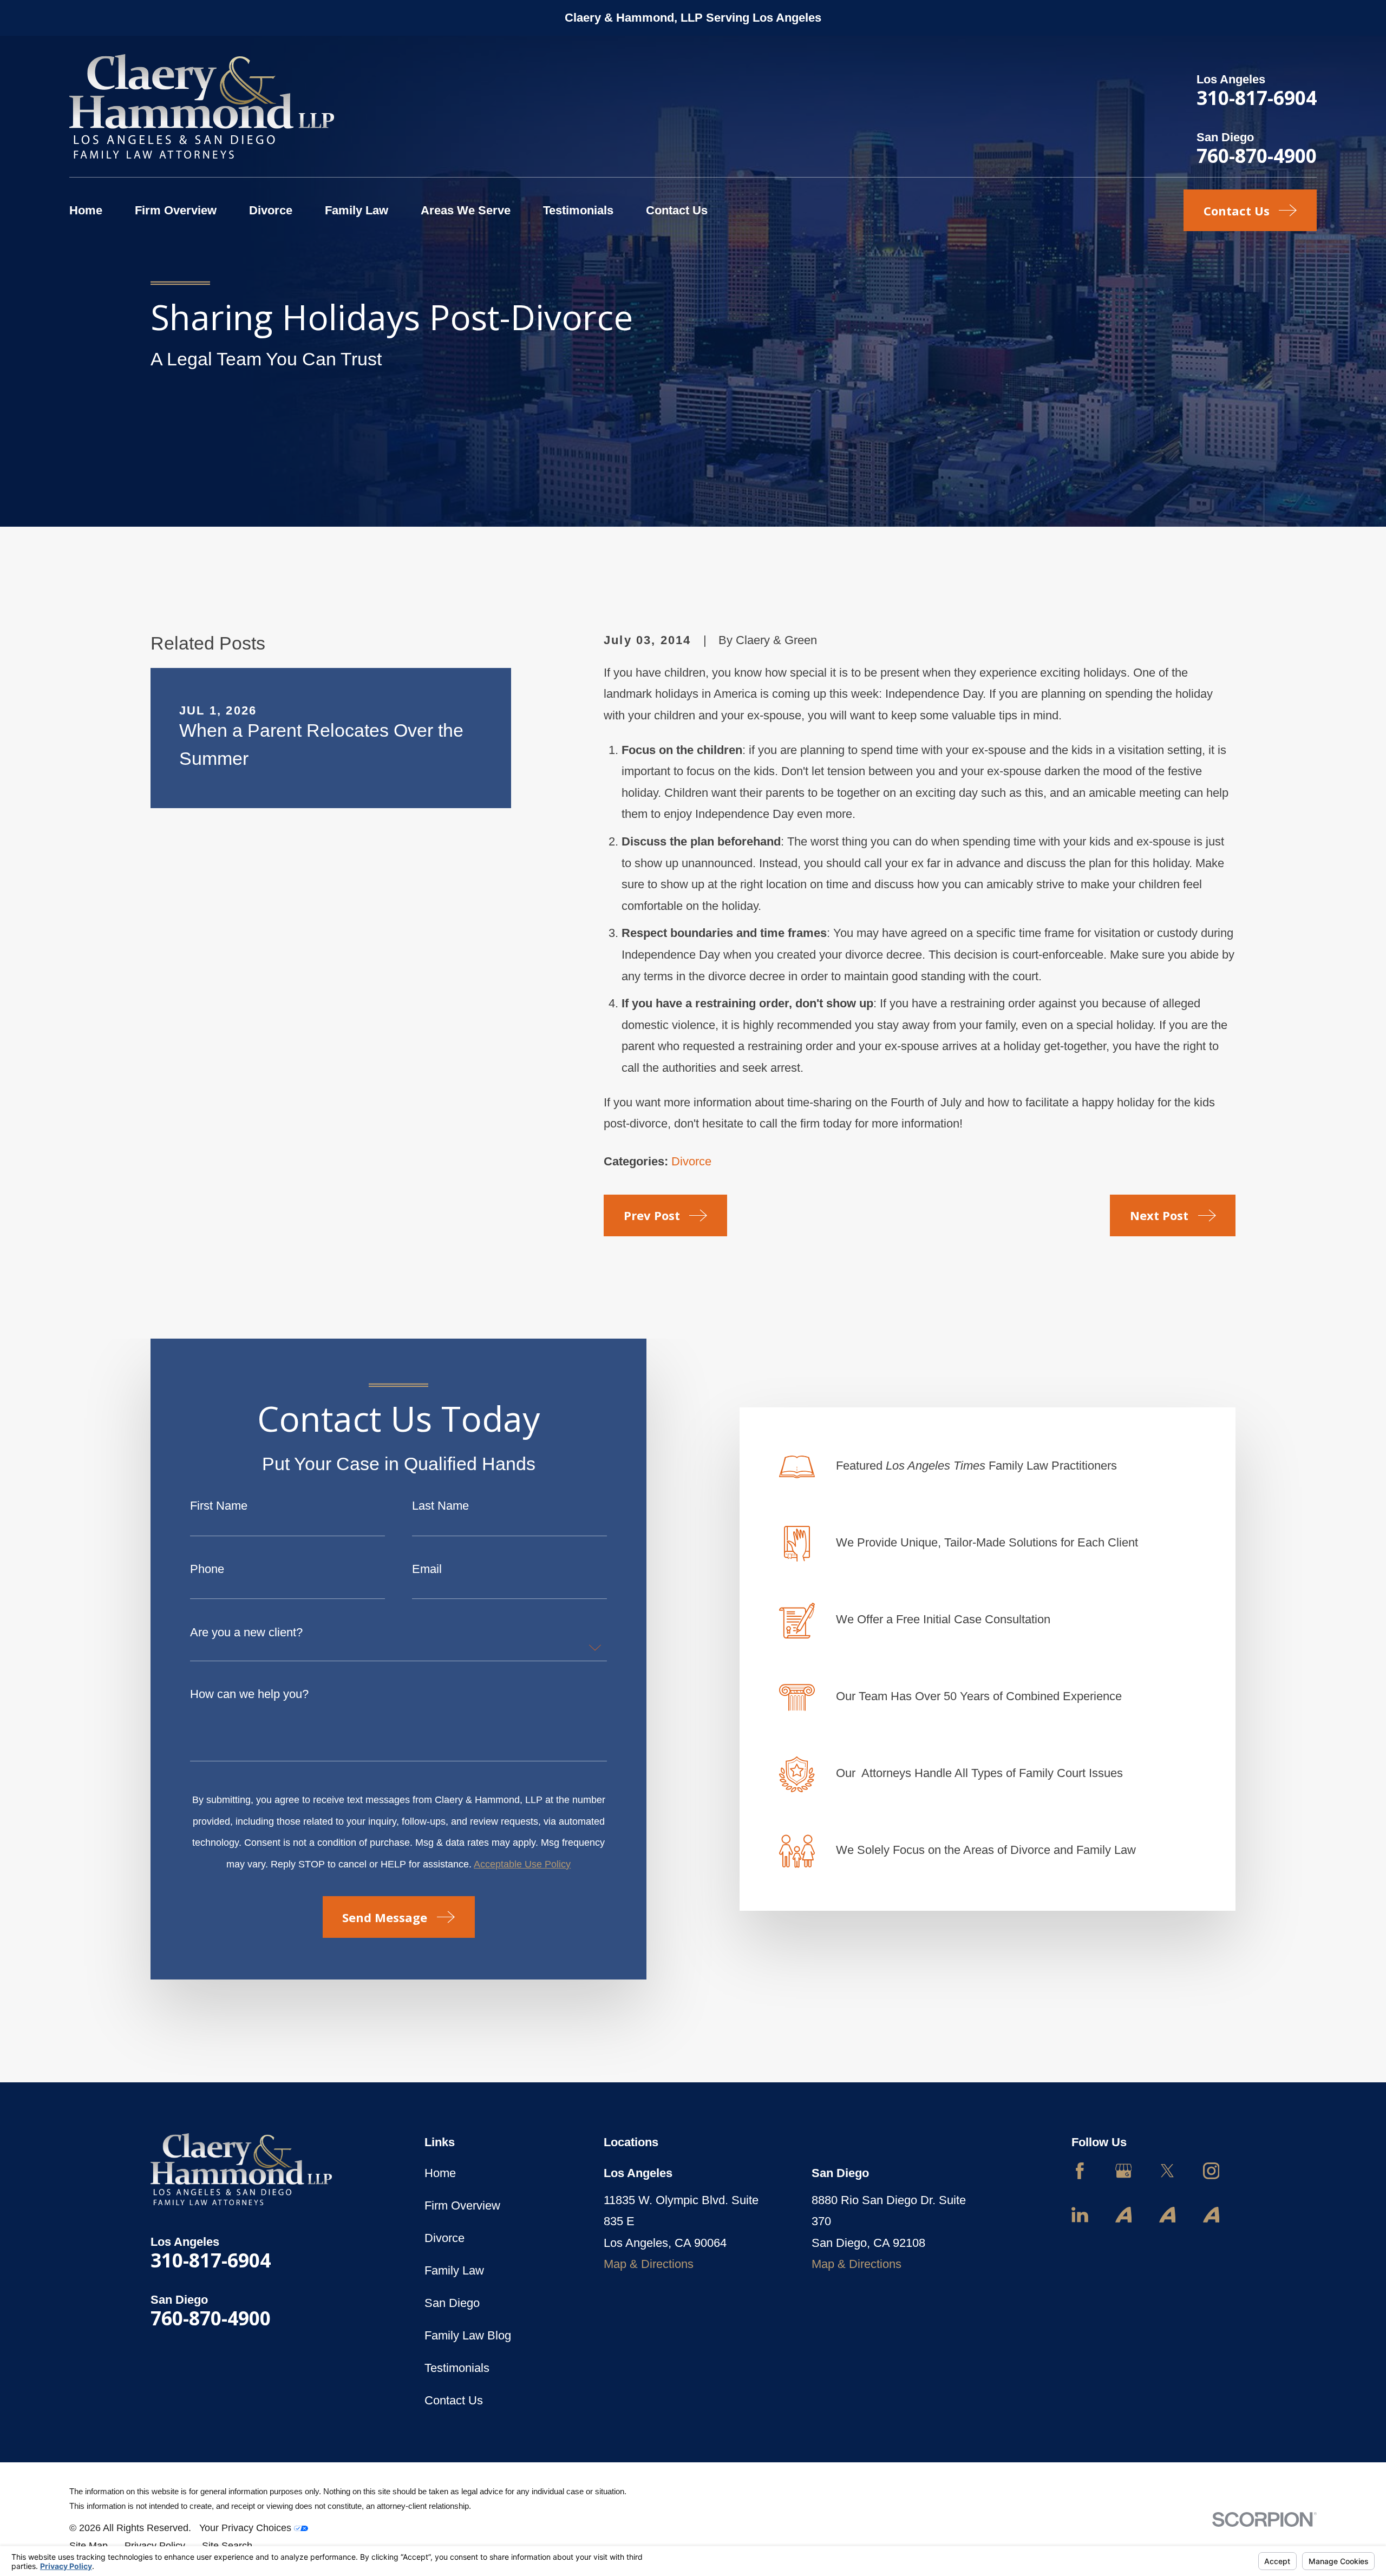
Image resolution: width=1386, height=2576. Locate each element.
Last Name (440, 1506)
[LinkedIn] (1080, 2215)
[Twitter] (1168, 2171)
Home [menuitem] (86, 210)
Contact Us (454, 2400)
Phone (207, 1569)
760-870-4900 (1257, 155)
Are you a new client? (246, 1633)
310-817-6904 (1257, 97)
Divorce (691, 1161)
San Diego (452, 2303)
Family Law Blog (468, 2335)
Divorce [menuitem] (271, 210)
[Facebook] (1080, 2171)
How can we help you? (249, 1694)
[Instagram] (1211, 2171)
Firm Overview (462, 2205)
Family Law (454, 2270)
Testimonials (457, 2368)
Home (440, 2173)
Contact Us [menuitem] (677, 210)
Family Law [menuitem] (357, 210)
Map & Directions (649, 2264)
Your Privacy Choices (247, 2528)
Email (427, 1569)
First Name (219, 1506)
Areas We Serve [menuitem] (466, 210)
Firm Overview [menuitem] (176, 210)
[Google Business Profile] (1124, 2171)
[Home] (202, 106)
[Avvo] (1124, 2215)
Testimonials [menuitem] (578, 210)
